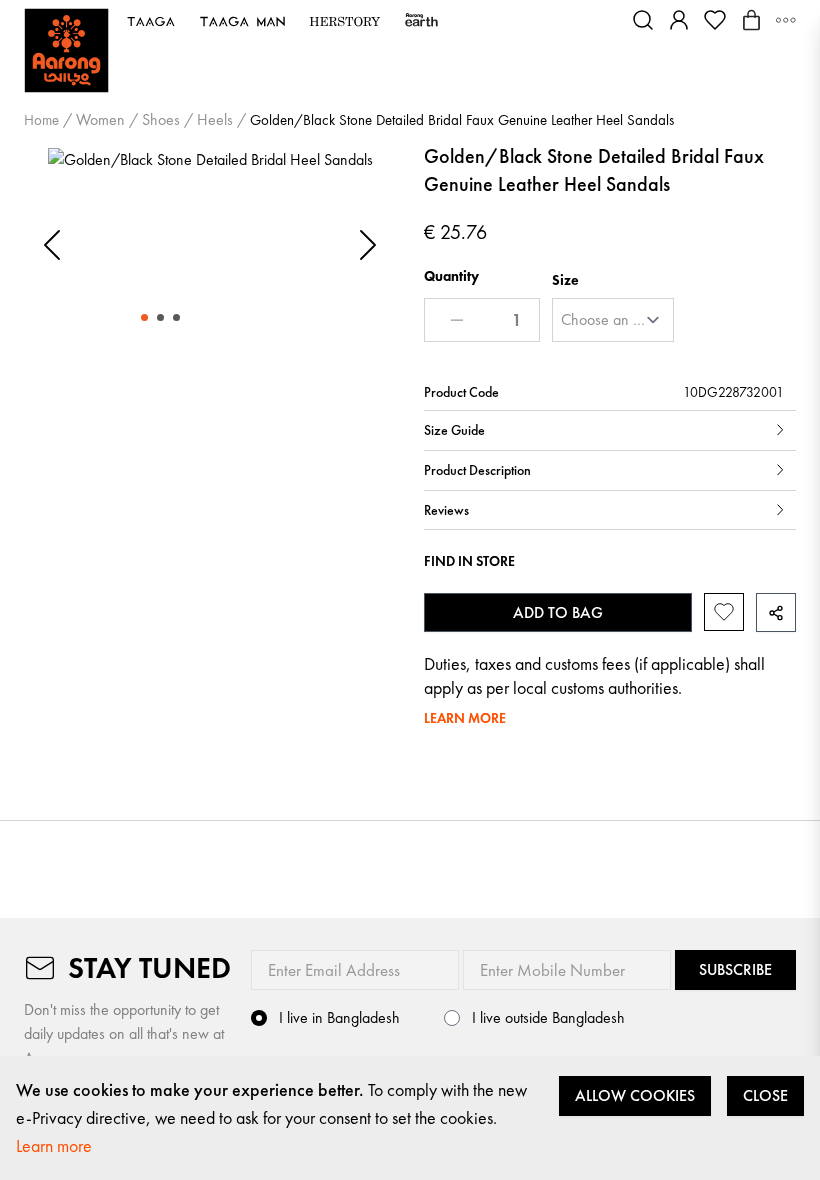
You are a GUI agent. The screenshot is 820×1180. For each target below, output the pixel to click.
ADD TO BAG (558, 612)
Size (565, 280)
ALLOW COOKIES (635, 1095)
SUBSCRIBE (735, 969)
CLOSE (765, 1095)
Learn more (54, 1145)
